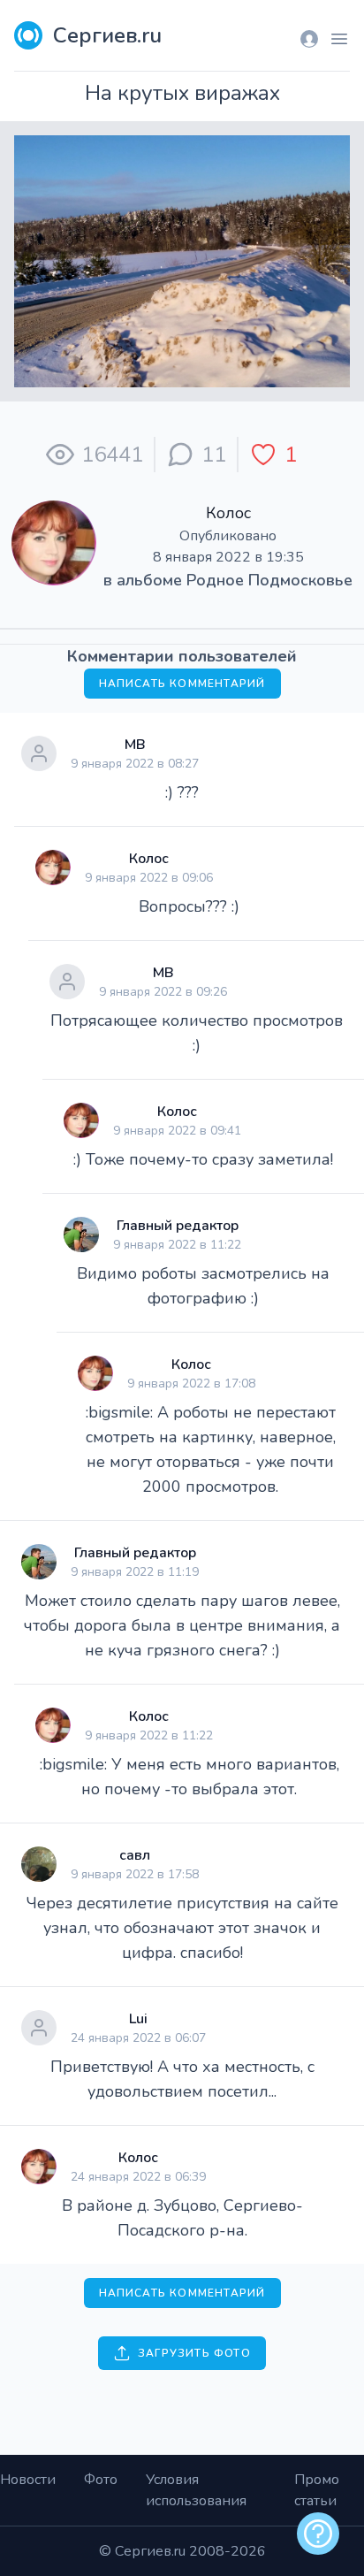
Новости (28, 2480)
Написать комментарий (182, 684)
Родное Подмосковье (269, 580)
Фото (101, 2480)
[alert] (318, 2534)
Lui (138, 2019)
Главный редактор (178, 1226)
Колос (228, 513)
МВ (135, 745)
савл (135, 1855)
